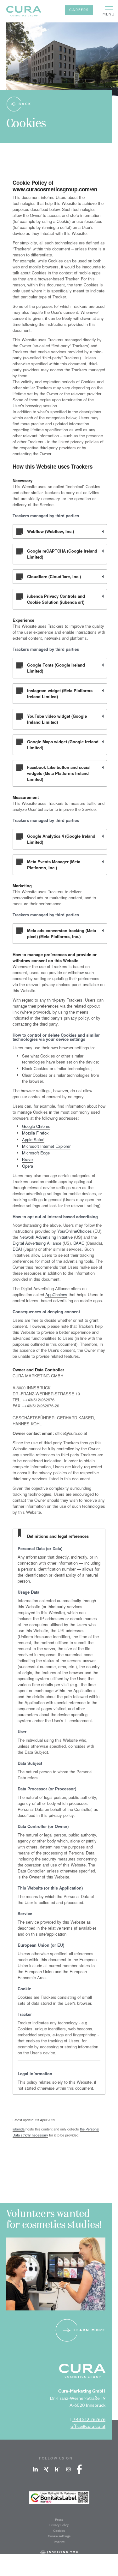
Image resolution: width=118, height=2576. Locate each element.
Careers (79, 10)
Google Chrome (36, 1126)
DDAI (17, 1249)
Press (59, 2519)
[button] (109, 11)
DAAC (79, 1243)
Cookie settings (59, 2536)
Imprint (59, 2542)
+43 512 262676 (89, 2419)
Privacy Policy (59, 2525)
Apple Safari (33, 1139)
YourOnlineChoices (75, 1231)
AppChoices (56, 1294)
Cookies (59, 2531)
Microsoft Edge (36, 1153)
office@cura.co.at (88, 2426)
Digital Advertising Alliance (37, 1243)
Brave (27, 1159)
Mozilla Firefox (35, 1133)
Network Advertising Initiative (46, 1237)
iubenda (19, 2129)
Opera (28, 1166)
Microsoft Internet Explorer (46, 1146)
